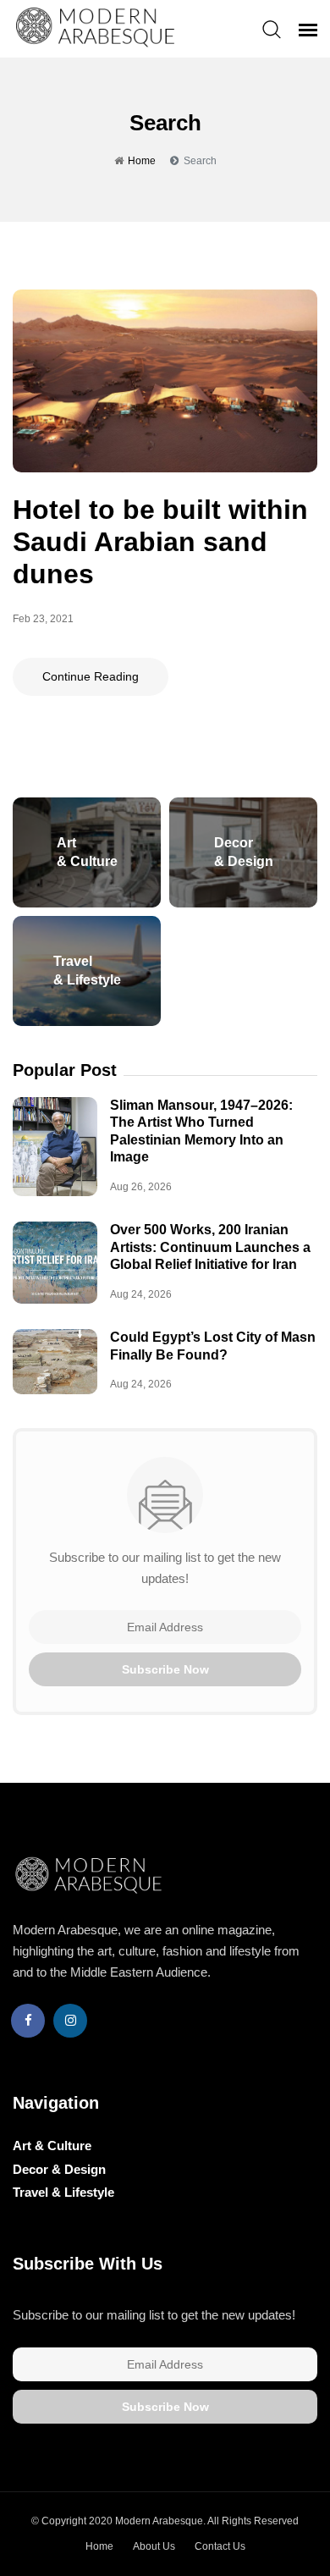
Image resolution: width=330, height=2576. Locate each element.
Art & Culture (52, 2146)
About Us (154, 2546)
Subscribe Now (165, 1669)
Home (142, 161)
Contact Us (220, 2546)
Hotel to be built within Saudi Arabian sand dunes (160, 542)
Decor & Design (59, 2169)
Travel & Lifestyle (63, 2192)
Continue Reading (91, 676)
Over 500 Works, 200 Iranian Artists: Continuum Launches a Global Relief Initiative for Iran (210, 1247)
